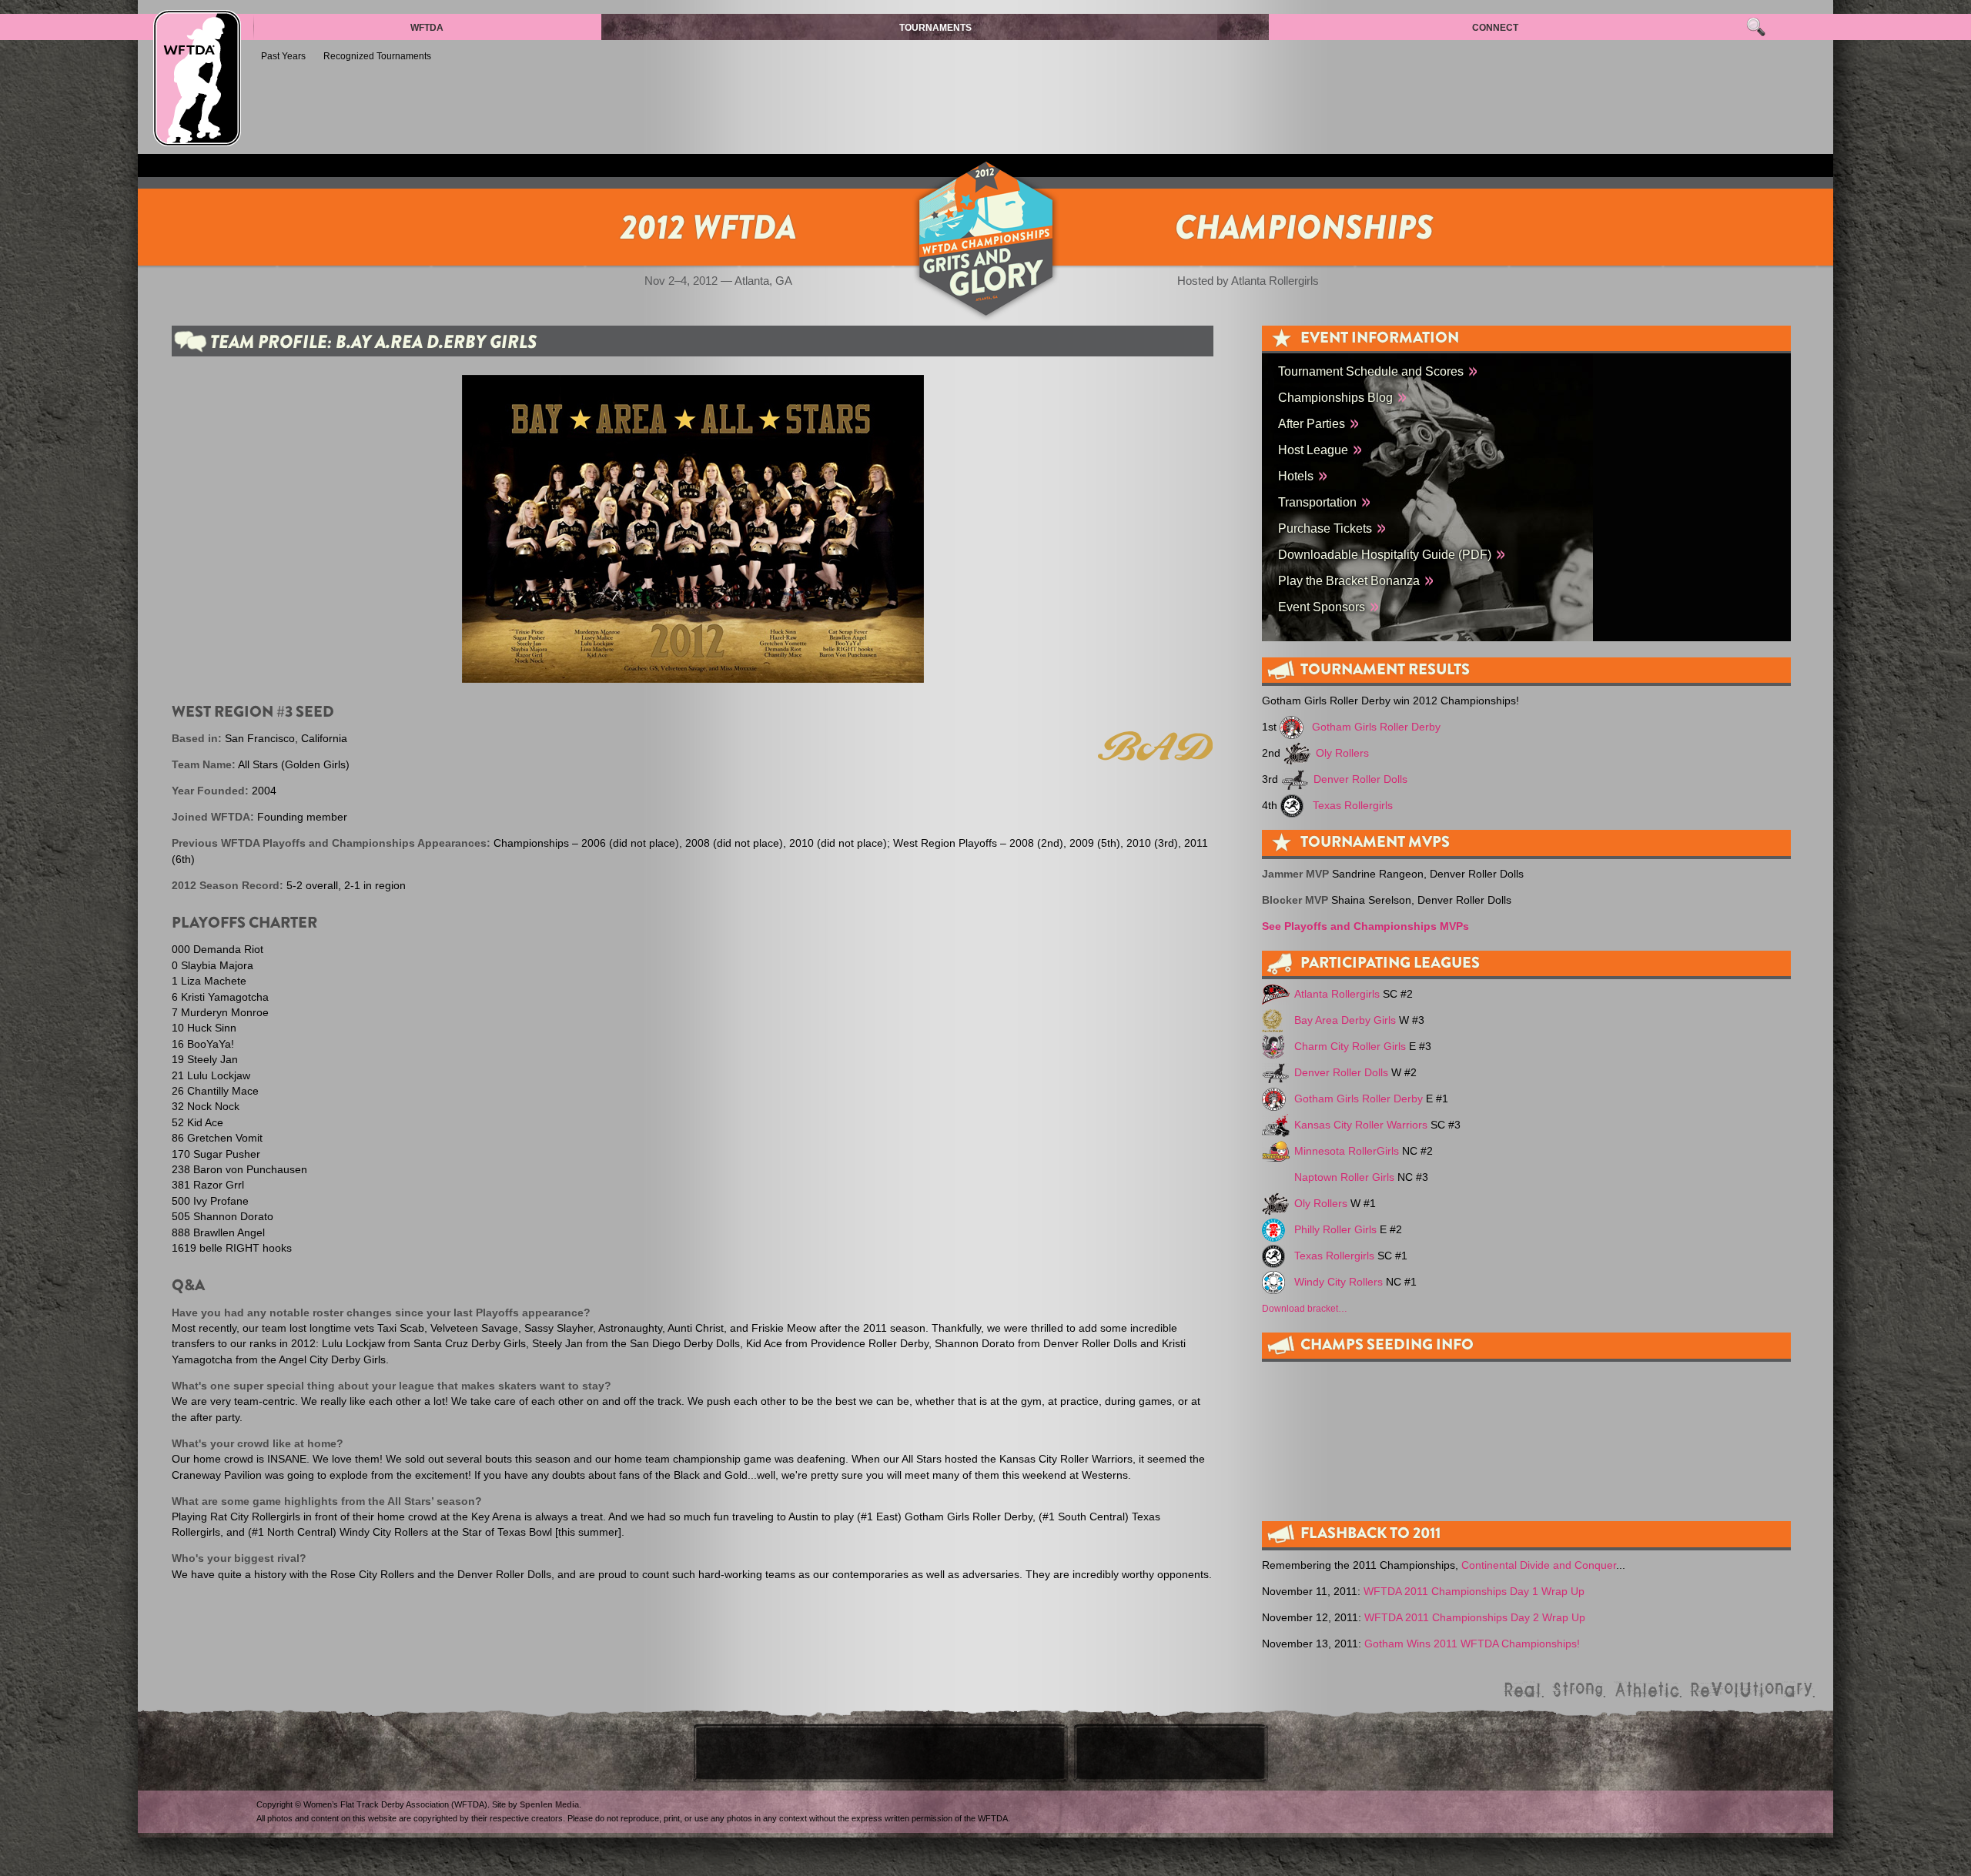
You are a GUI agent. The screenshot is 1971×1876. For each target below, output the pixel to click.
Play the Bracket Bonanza (1349, 580)
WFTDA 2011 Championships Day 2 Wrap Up (1475, 1618)
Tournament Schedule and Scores (1371, 371)
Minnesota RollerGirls (1347, 1151)
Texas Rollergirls (1353, 806)
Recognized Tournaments (377, 56)
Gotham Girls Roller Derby (1376, 727)
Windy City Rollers (1339, 1282)
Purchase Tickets (1325, 528)
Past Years (283, 56)
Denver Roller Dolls (1360, 779)
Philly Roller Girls (1335, 1230)
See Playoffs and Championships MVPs (1365, 926)
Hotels (1296, 476)
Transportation (1317, 502)
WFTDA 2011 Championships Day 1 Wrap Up (1474, 1592)
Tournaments (935, 28)
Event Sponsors (1322, 607)
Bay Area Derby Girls (1345, 1020)
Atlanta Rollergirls (1337, 994)
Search (1756, 27)
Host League (1313, 450)
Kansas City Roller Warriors (1361, 1125)
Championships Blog (1335, 397)
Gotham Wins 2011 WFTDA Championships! (1472, 1644)
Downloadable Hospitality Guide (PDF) (1385, 554)
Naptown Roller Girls (1344, 1177)
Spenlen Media (549, 1804)
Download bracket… (1305, 1309)
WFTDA (427, 28)
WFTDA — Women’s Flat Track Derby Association (197, 78)
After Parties (1312, 423)
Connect (1495, 28)
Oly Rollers (1342, 753)
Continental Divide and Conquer (1539, 1565)
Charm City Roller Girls (1350, 1047)
